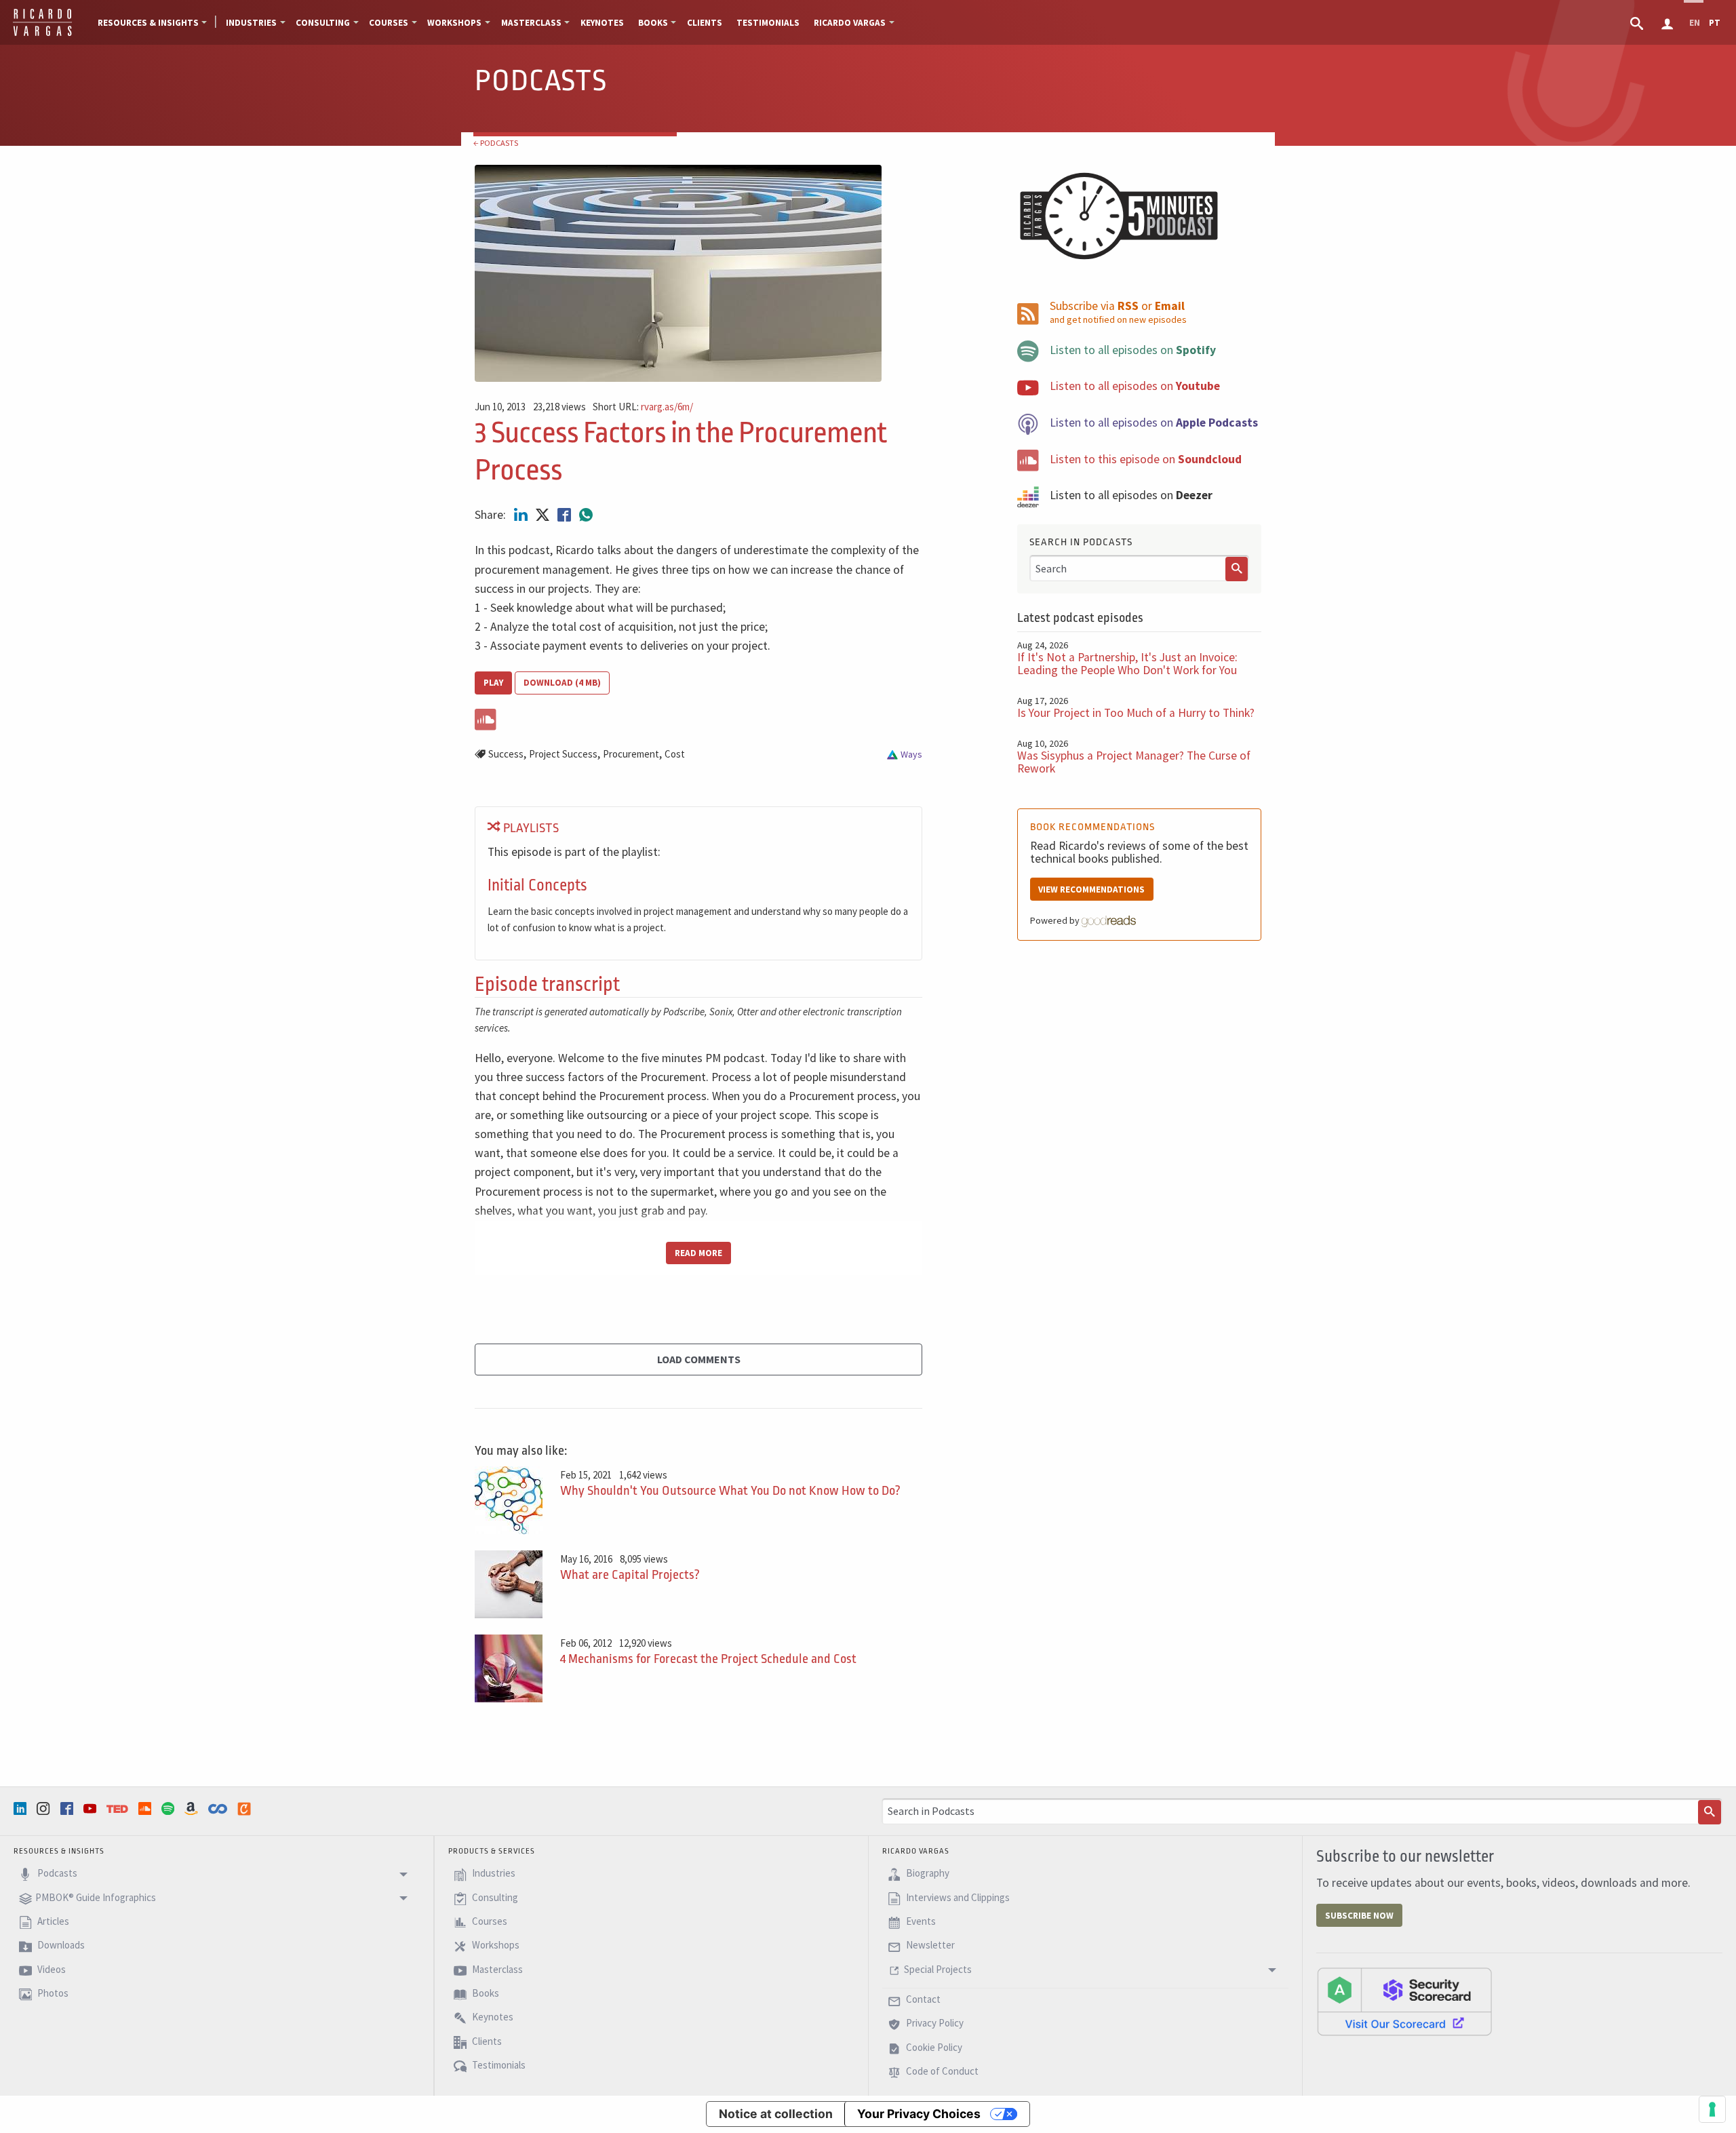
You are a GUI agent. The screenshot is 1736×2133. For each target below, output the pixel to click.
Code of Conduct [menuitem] (941, 2072)
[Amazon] (193, 1808)
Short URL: (643, 407)
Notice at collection (776, 2114)
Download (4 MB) (562, 683)
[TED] (119, 1809)
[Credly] (245, 1809)
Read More (698, 1253)
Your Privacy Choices (919, 2114)
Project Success (563, 754)
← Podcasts (496, 143)
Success (506, 754)
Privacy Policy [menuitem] (934, 2023)
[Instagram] (45, 1808)
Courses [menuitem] (389, 23)
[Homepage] (42, 34)
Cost (675, 754)
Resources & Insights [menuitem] (148, 23)
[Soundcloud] (146, 1808)
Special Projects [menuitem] (938, 1969)
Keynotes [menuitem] (602, 23)
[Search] (1237, 569)
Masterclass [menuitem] (531, 23)
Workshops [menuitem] (454, 23)
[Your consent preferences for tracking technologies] (1712, 2109)
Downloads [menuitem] (60, 1945)
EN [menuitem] (1695, 23)
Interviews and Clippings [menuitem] (957, 1897)
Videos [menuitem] (51, 1969)
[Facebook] (68, 1808)
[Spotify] (170, 1808)
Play (493, 683)
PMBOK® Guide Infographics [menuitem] (96, 1897)
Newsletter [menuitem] (929, 1945)
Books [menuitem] (653, 23)
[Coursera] (219, 1809)
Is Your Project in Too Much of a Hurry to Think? (1136, 713)
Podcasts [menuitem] (56, 1874)
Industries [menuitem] (251, 23)
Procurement (631, 754)
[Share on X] (544, 515)
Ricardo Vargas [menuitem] (850, 23)
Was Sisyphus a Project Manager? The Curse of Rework (1134, 762)
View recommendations (1091, 889)
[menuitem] (1638, 22)
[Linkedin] (22, 1808)
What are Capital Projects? (630, 1575)
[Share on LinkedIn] (522, 515)
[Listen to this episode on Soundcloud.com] (698, 717)
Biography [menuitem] (927, 1874)
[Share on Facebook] (566, 515)
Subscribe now (1359, 1916)
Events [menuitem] (920, 1921)
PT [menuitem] (1715, 23)
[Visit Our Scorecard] (1404, 2001)
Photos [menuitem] (52, 1993)
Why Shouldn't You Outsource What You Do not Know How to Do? (730, 1491)
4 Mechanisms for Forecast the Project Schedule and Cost (708, 1659)
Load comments (699, 1359)
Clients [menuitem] (705, 23)
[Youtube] (92, 1808)
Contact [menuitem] (922, 1999)
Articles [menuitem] (52, 1921)
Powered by (1056, 920)
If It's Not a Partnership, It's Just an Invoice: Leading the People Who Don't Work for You (1127, 664)
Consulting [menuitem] (323, 23)
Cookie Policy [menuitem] (933, 2047)
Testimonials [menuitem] (768, 23)
